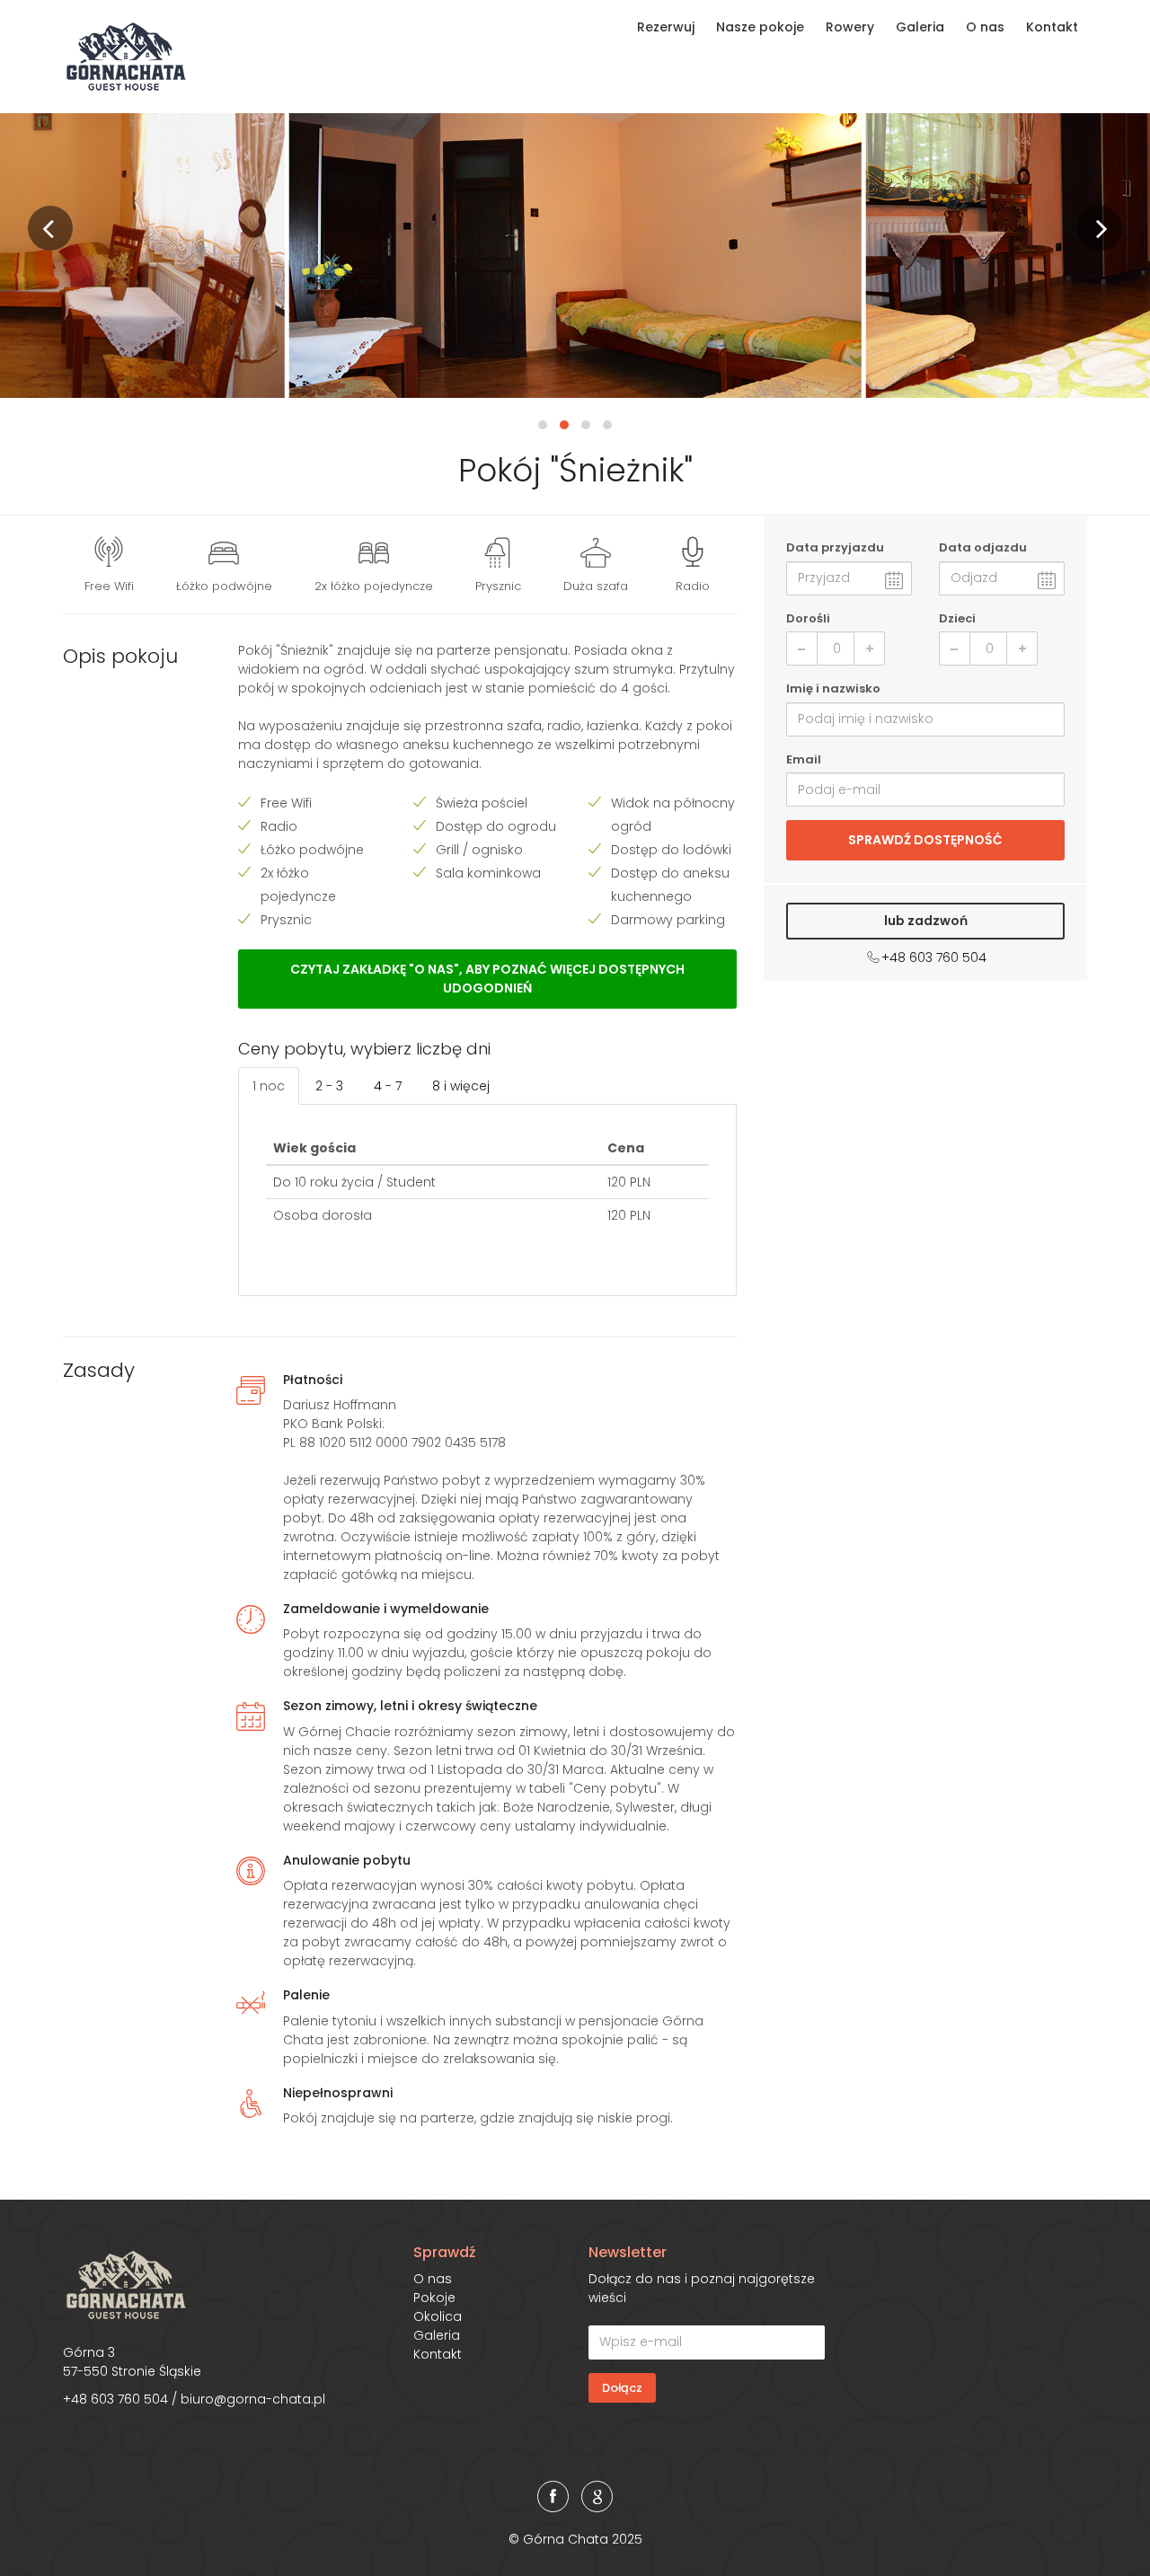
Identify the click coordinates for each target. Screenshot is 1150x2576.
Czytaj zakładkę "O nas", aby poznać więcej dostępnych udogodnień (487, 979)
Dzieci (957, 618)
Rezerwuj (666, 27)
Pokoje (434, 2298)
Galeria (920, 27)
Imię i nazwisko (833, 688)
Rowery (850, 27)
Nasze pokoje (760, 27)
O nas (985, 27)
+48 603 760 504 (934, 957)
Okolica (438, 2316)
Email (804, 759)
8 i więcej (461, 1086)
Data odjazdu (983, 547)
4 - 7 (388, 1086)
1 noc (269, 1086)
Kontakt (1052, 27)
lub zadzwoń (926, 921)
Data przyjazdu (835, 547)
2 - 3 (329, 1086)
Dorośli (808, 618)
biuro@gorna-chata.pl (253, 2399)
